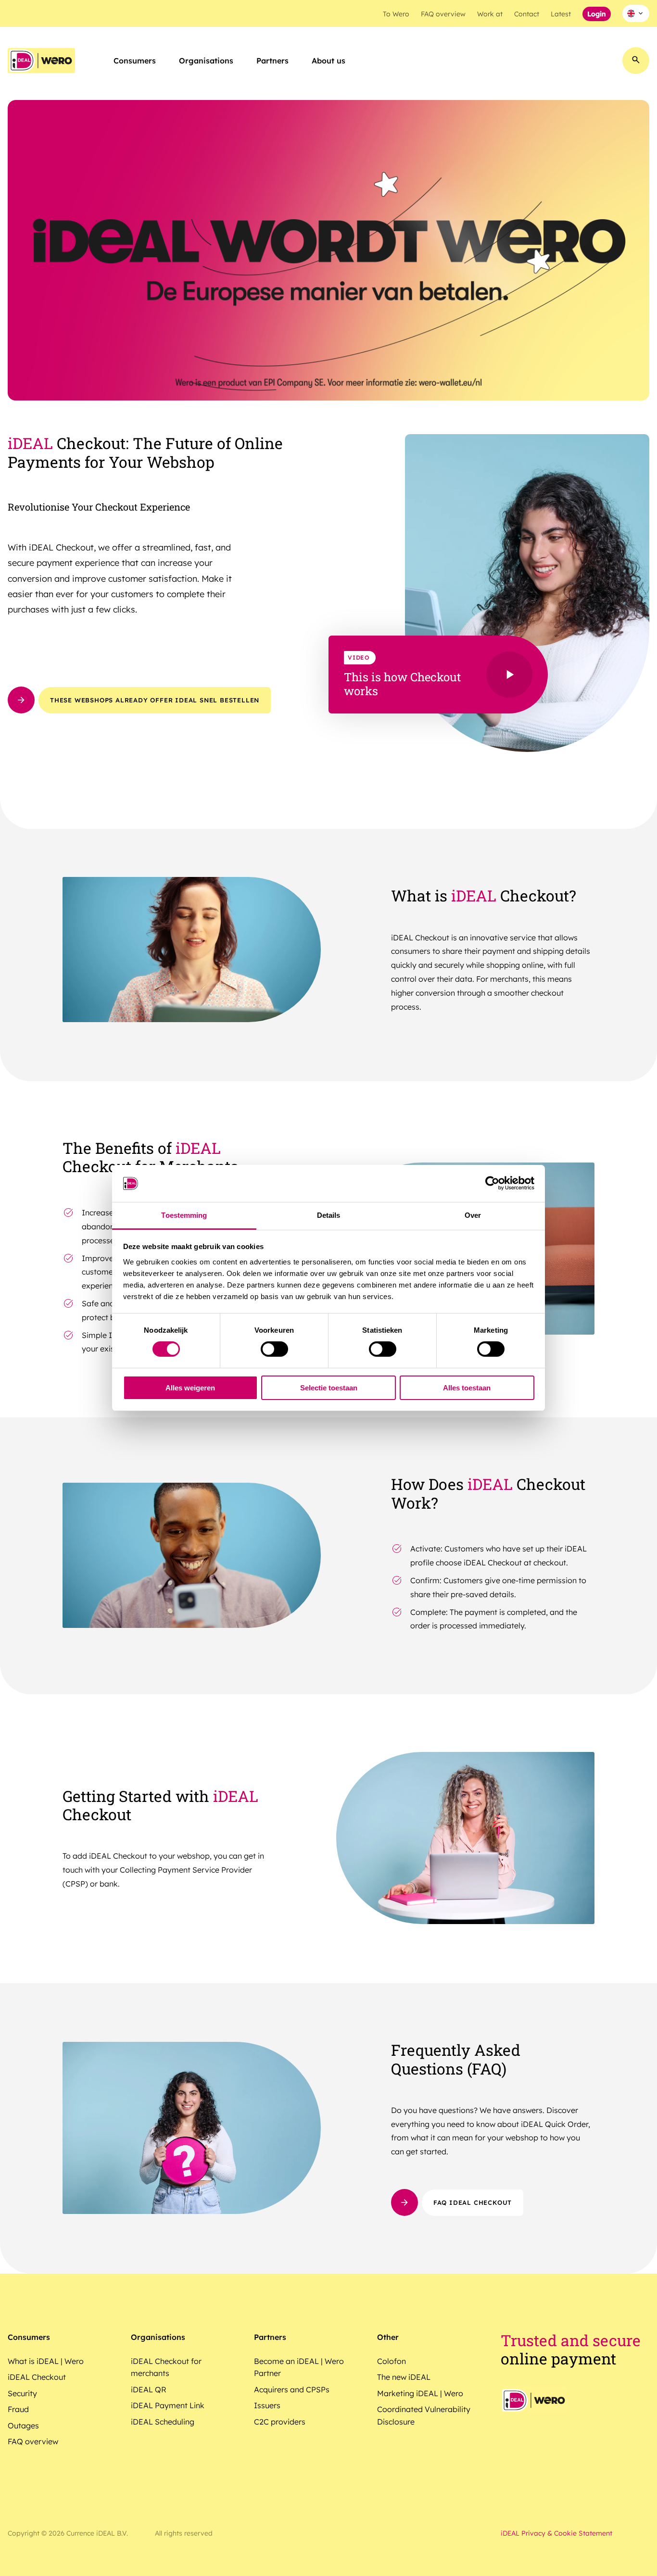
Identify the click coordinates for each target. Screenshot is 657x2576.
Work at (490, 14)
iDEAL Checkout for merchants (166, 2367)
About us (328, 61)
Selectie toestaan (329, 1388)
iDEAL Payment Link (168, 2405)
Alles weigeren (190, 1388)
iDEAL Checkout (37, 2377)
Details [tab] (329, 1215)
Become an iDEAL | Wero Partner (299, 2367)
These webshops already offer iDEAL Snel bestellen (155, 700)
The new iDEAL (404, 2377)
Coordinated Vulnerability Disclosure (424, 2415)
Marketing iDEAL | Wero (420, 2393)
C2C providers (280, 2422)
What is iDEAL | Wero (46, 2361)
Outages (23, 2426)
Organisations (206, 61)
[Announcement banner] (328, 253)
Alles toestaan (467, 1388)
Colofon (392, 2361)
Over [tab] (473, 1215)
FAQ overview (443, 14)
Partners (272, 61)
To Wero (396, 14)
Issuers (267, 2405)
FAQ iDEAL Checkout (473, 2202)
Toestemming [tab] (184, 1215)
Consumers (135, 61)
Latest (561, 14)
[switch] (274, 1349)
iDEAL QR (149, 2389)
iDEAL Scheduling (163, 2422)
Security (22, 2393)
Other (388, 2337)
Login (597, 14)
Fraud (18, 2409)
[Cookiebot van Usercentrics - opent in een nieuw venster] (492, 1183)
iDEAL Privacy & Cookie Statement (556, 2533)
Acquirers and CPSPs (292, 2389)
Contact (527, 14)
